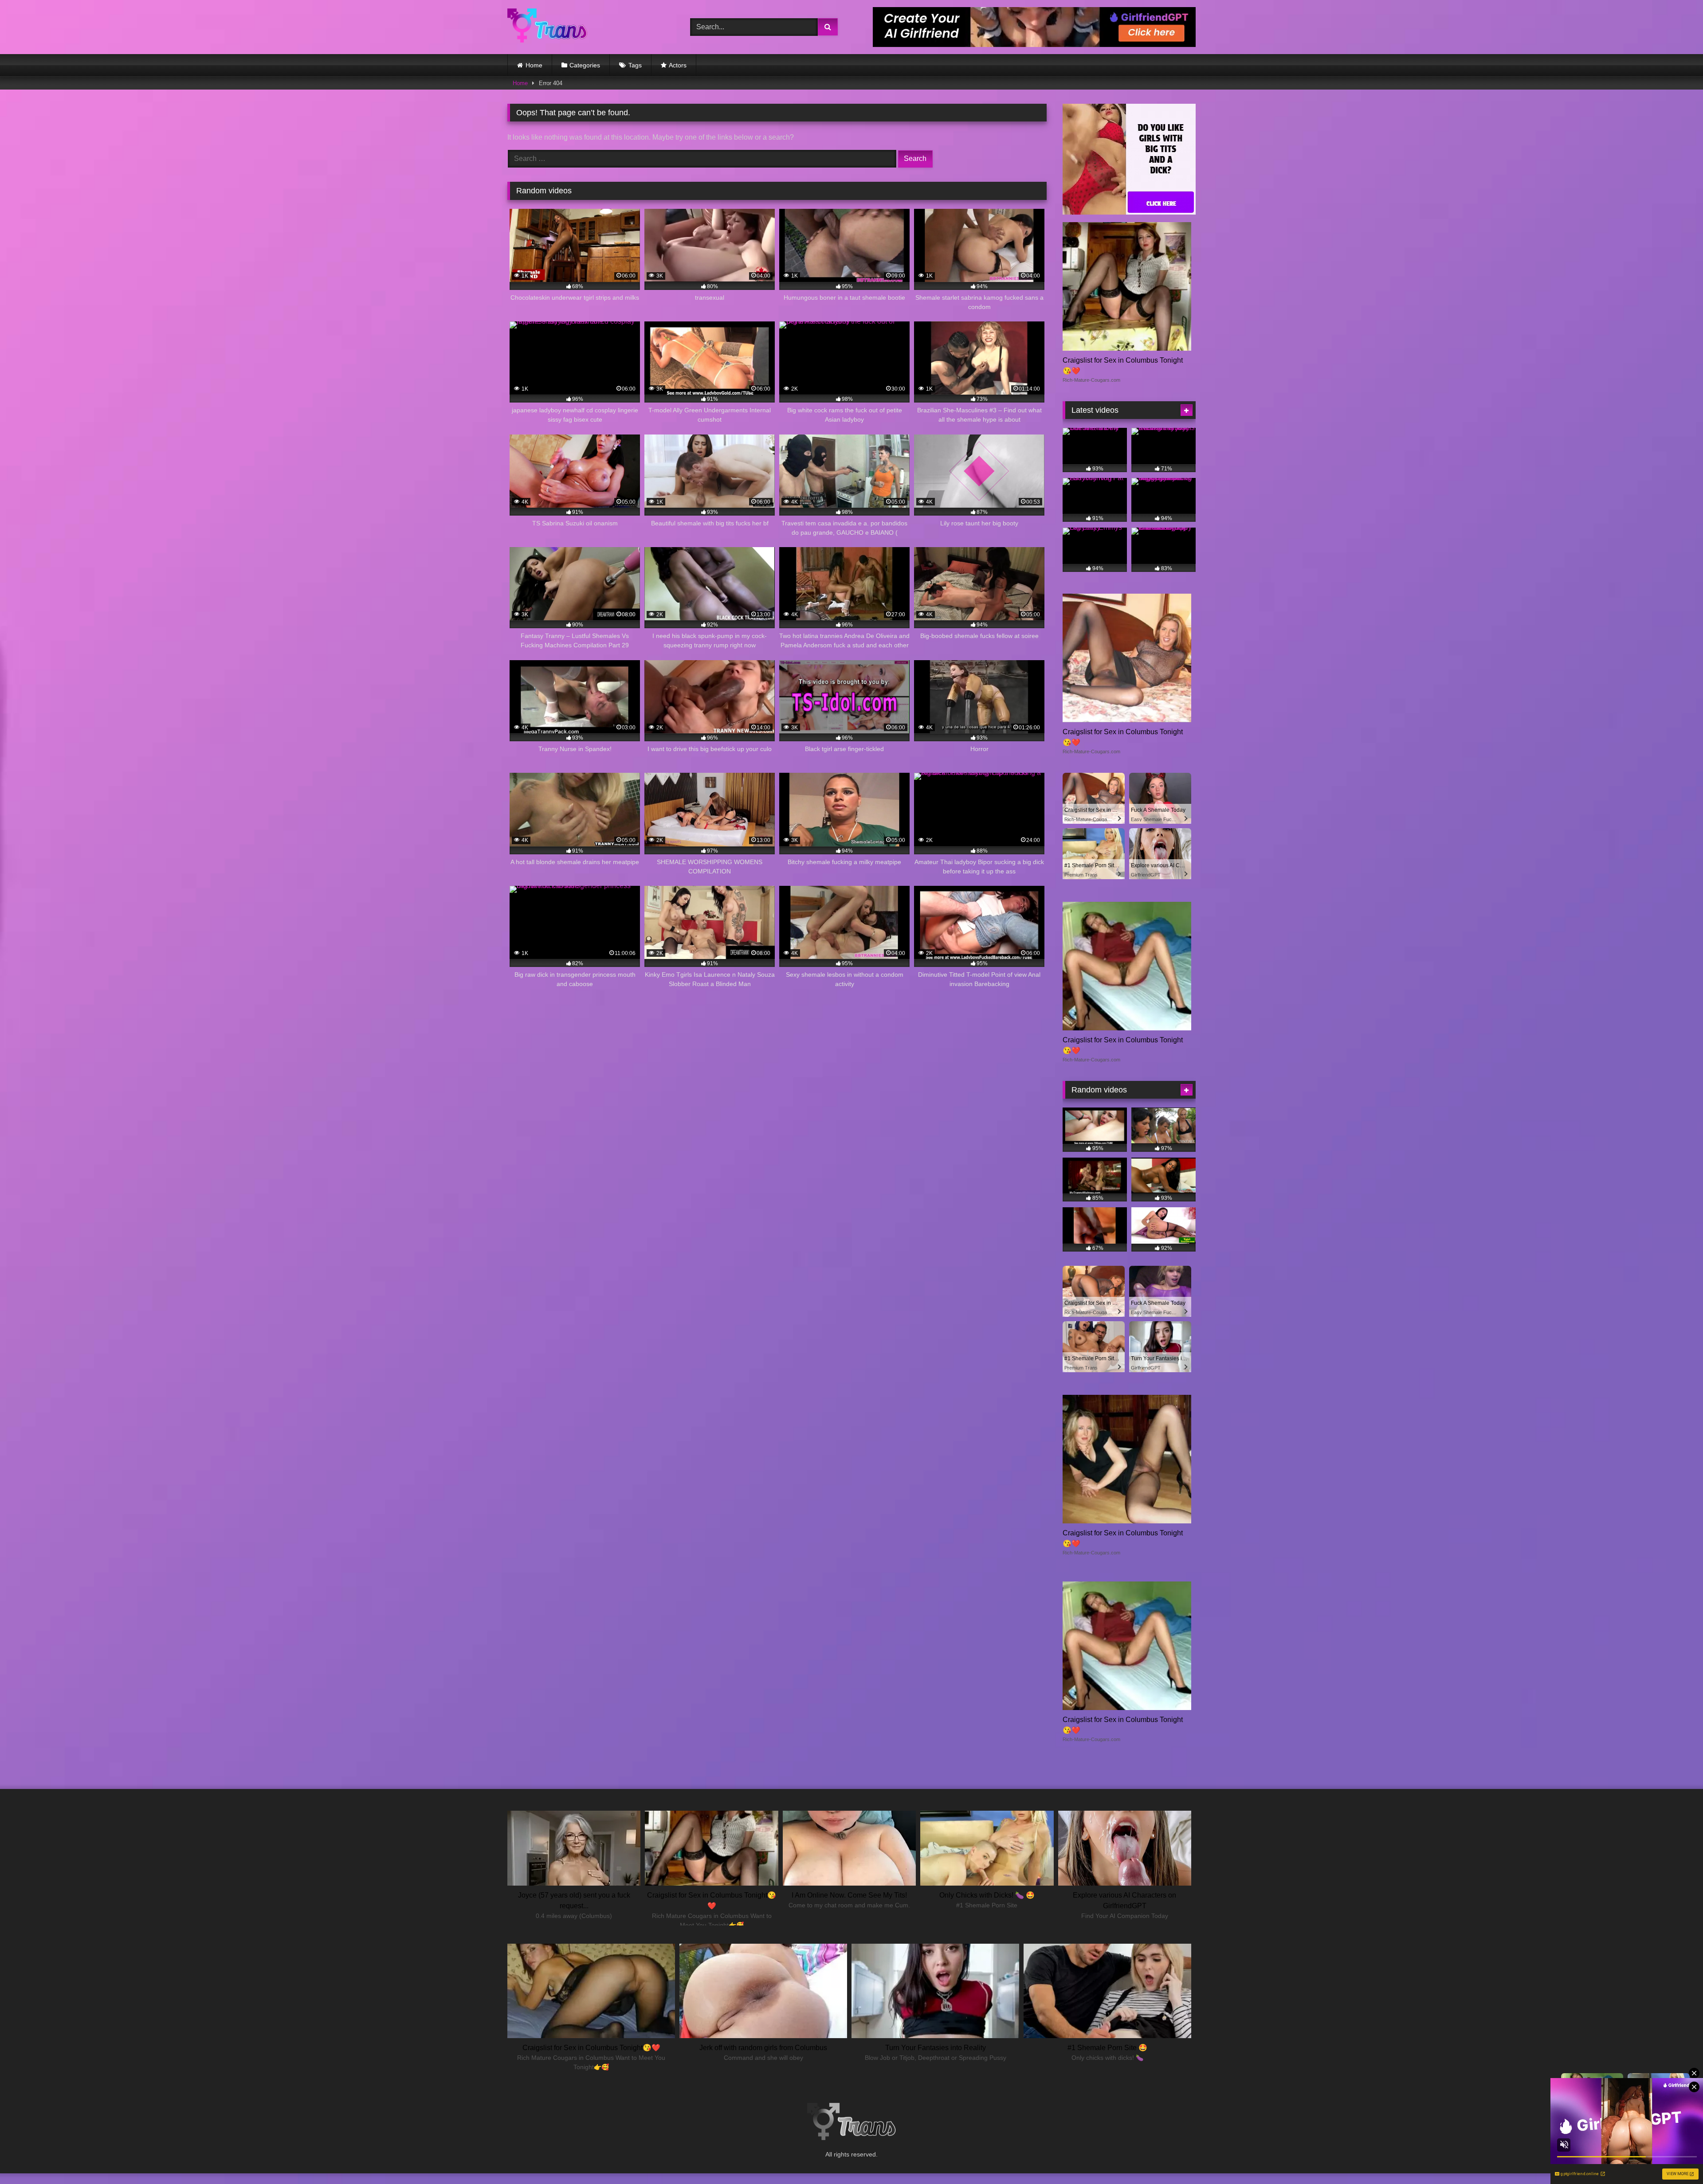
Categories (585, 65)
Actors (678, 65)
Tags (635, 65)
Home (534, 65)
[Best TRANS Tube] (547, 27)
